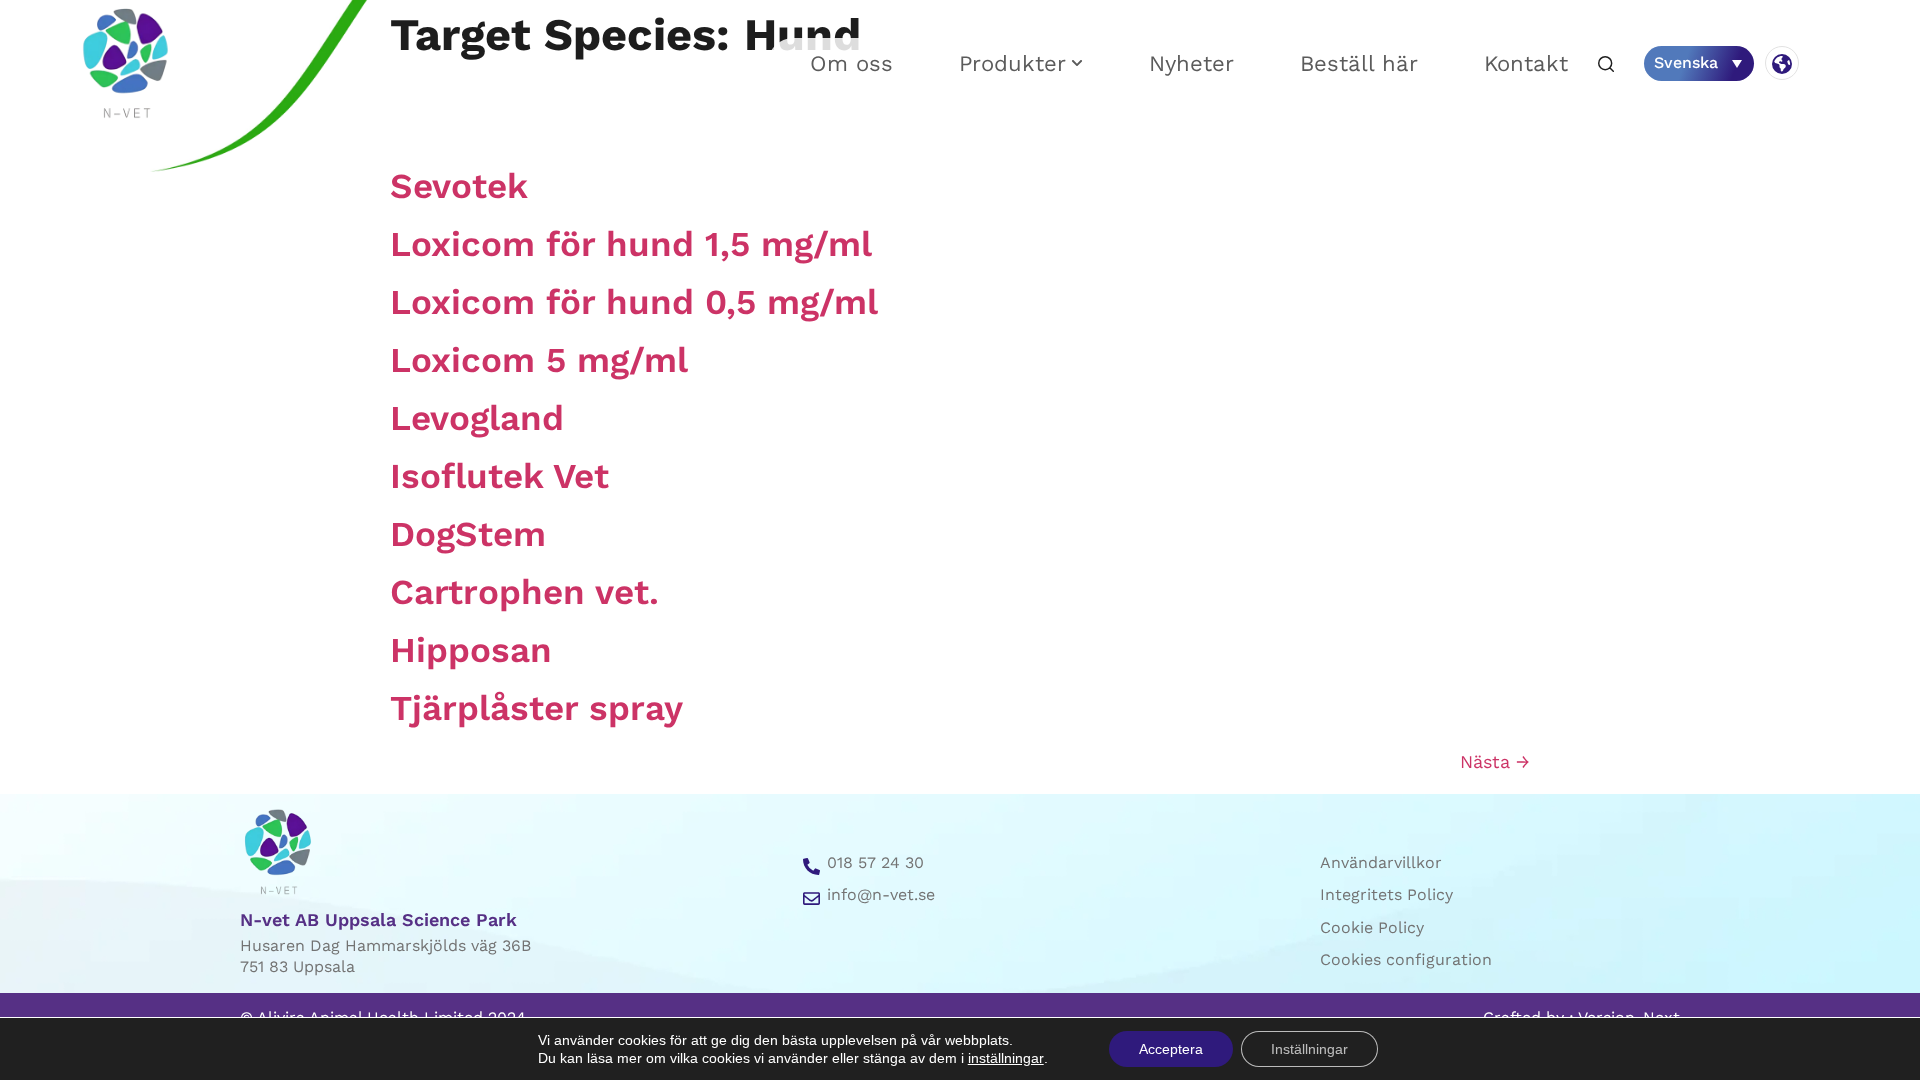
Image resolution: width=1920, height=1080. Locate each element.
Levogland (477, 418)
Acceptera (1171, 1049)
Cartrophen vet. (524, 592)
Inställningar (1309, 1049)
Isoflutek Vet (499, 476)
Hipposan (471, 650)
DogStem (468, 534)
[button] (1606, 65)
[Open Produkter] (1077, 63)
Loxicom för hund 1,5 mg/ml (631, 244)
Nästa (1495, 761)
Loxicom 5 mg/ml (539, 360)
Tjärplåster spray (536, 708)
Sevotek (459, 186)
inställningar (1006, 1058)
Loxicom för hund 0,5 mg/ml (634, 302)
